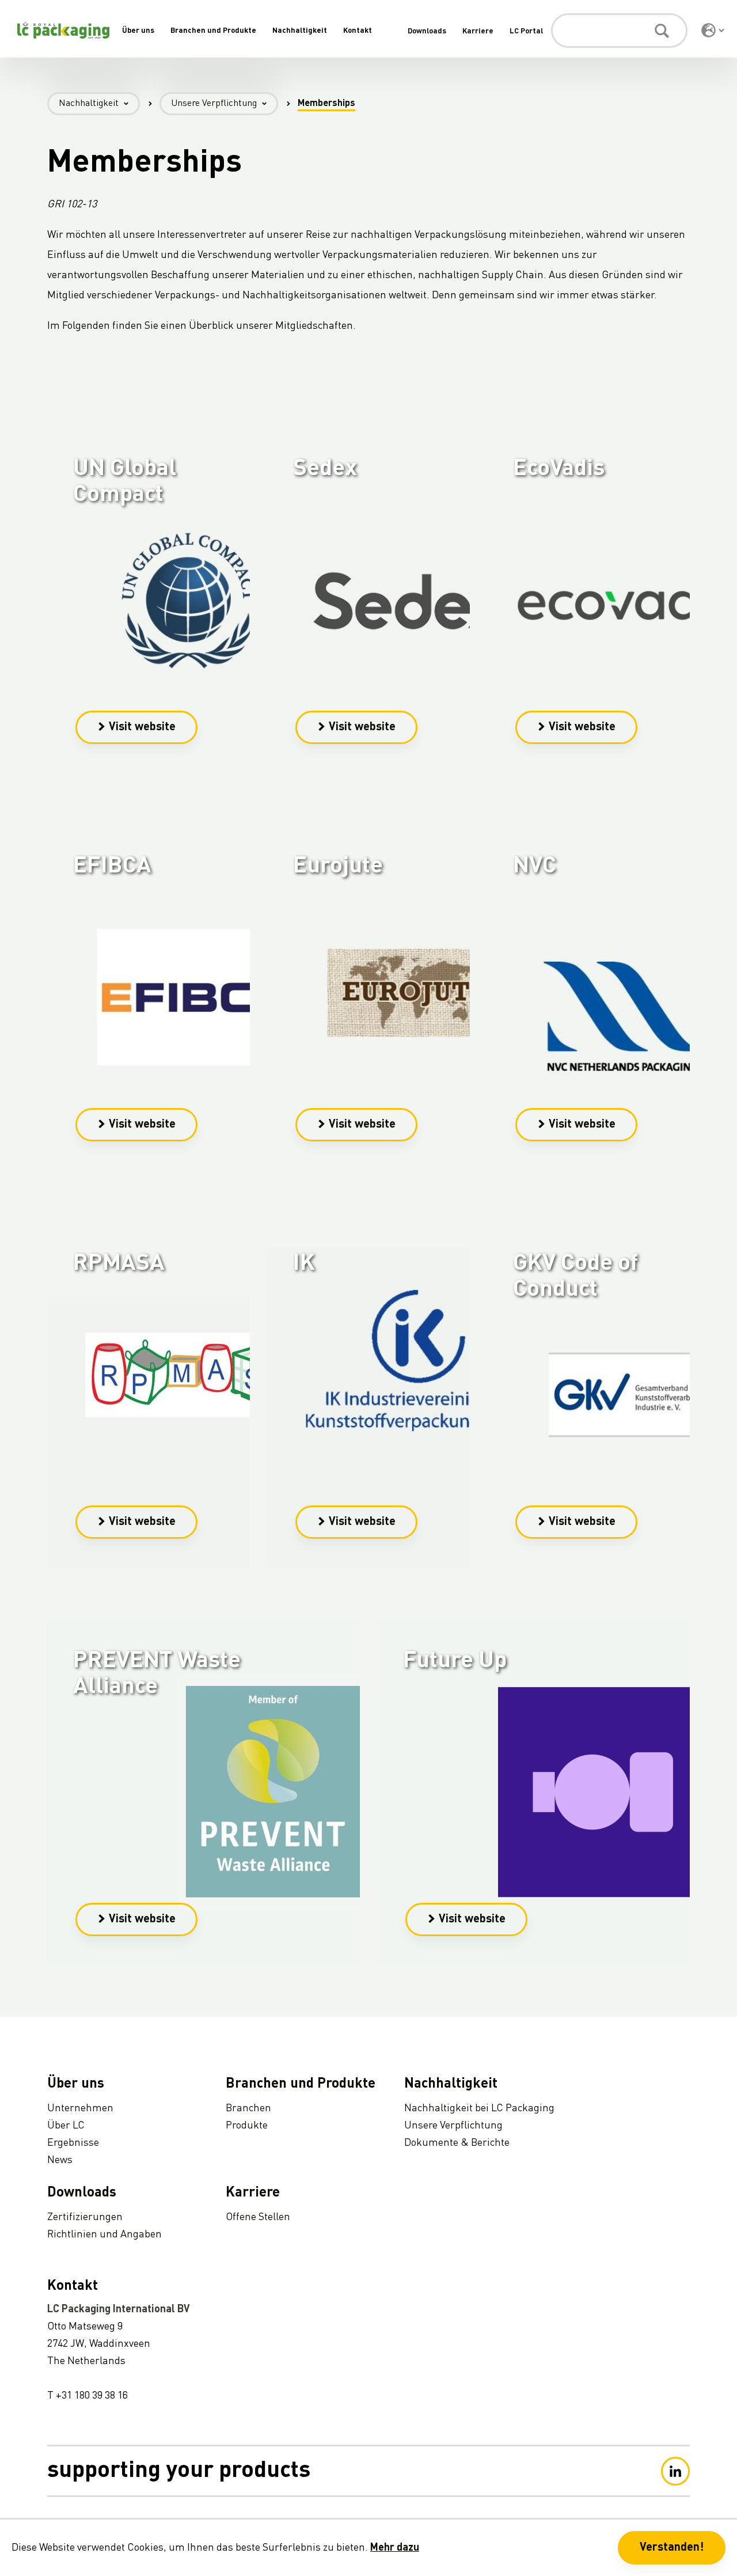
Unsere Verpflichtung (214, 104)
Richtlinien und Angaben (105, 2234)
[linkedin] (675, 2471)
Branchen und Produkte (213, 31)
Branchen (248, 2108)
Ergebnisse (73, 2143)
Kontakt (358, 31)
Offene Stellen (258, 2217)
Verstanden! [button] (672, 2548)
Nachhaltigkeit (300, 31)
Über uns (138, 31)
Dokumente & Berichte (457, 2143)
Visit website (142, 727)
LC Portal (526, 31)
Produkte (247, 2126)
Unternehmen (80, 2108)
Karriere (478, 31)
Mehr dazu (395, 2548)
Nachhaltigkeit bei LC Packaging (479, 2108)
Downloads (427, 31)
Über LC (66, 2126)
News (60, 2160)
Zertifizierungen (85, 2217)
